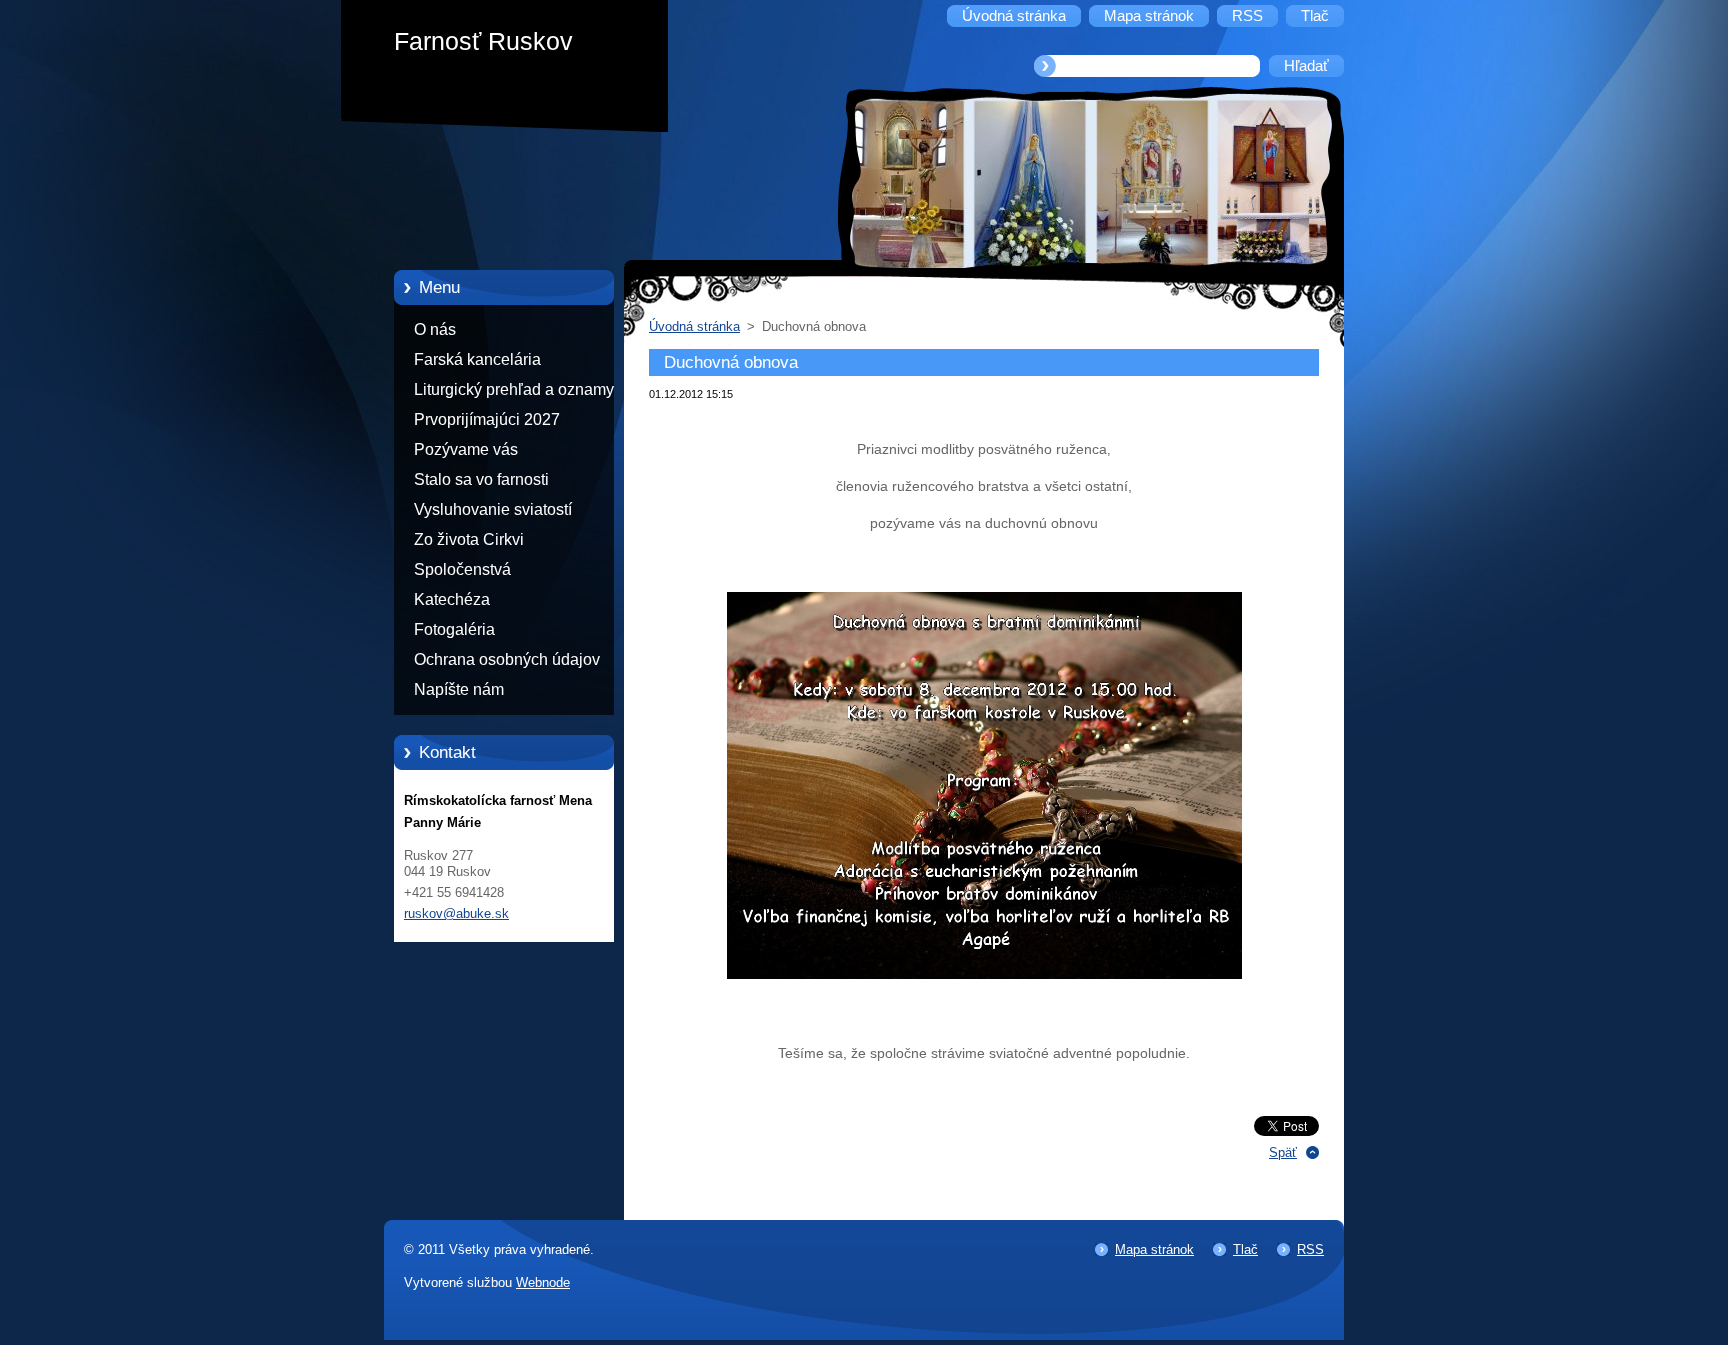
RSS (1310, 1249)
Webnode (543, 1282)
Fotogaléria (454, 629)
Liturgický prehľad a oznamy (514, 389)
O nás (435, 329)
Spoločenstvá (462, 569)
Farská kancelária (477, 359)
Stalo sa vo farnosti (481, 479)
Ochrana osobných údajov (507, 659)
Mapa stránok (1154, 1249)
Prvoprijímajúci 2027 (487, 419)
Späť (1283, 1152)
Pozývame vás (466, 449)
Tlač (1245, 1249)
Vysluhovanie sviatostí (493, 509)
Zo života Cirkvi (469, 539)
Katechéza (452, 599)
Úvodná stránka (694, 326)
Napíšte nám (459, 689)
